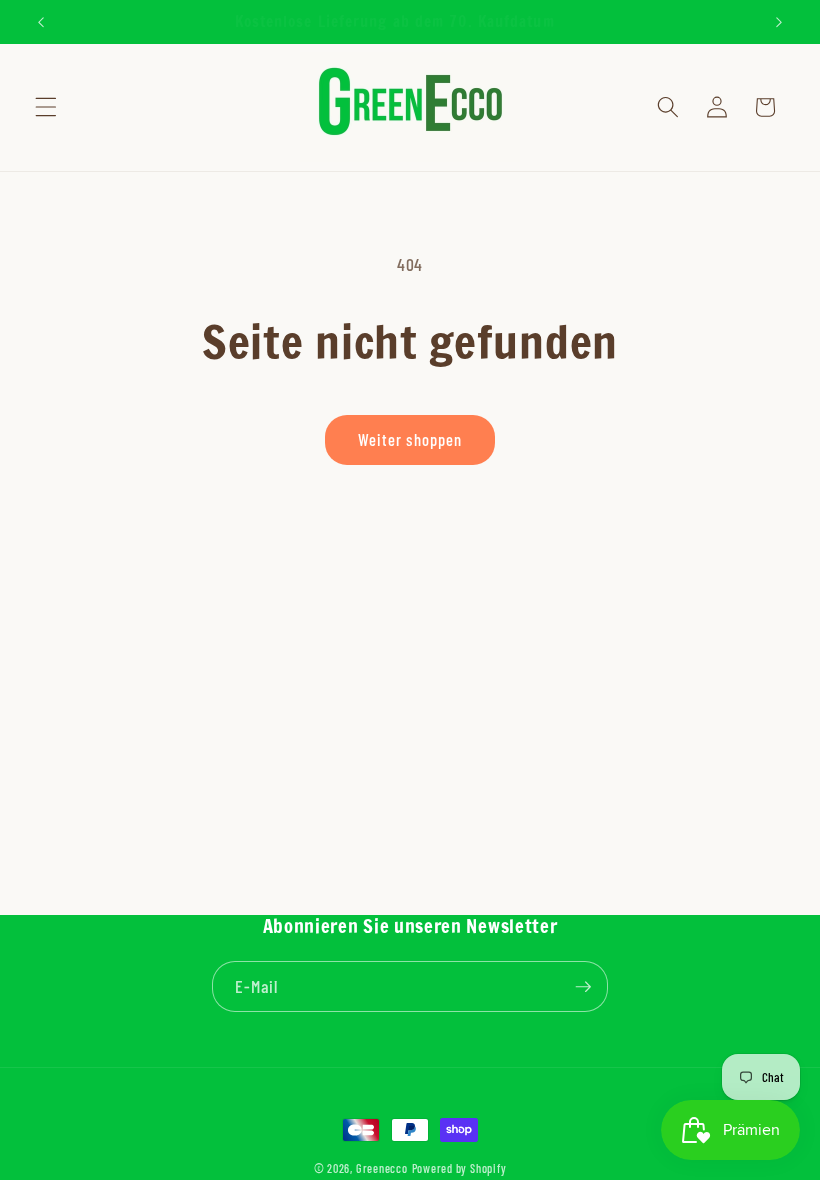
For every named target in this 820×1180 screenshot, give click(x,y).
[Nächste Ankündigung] (779, 22)
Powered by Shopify (459, 1168)
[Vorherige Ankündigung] (41, 22)
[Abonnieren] (583, 987)
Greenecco (382, 1168)
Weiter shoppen (410, 439)
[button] (46, 107)
